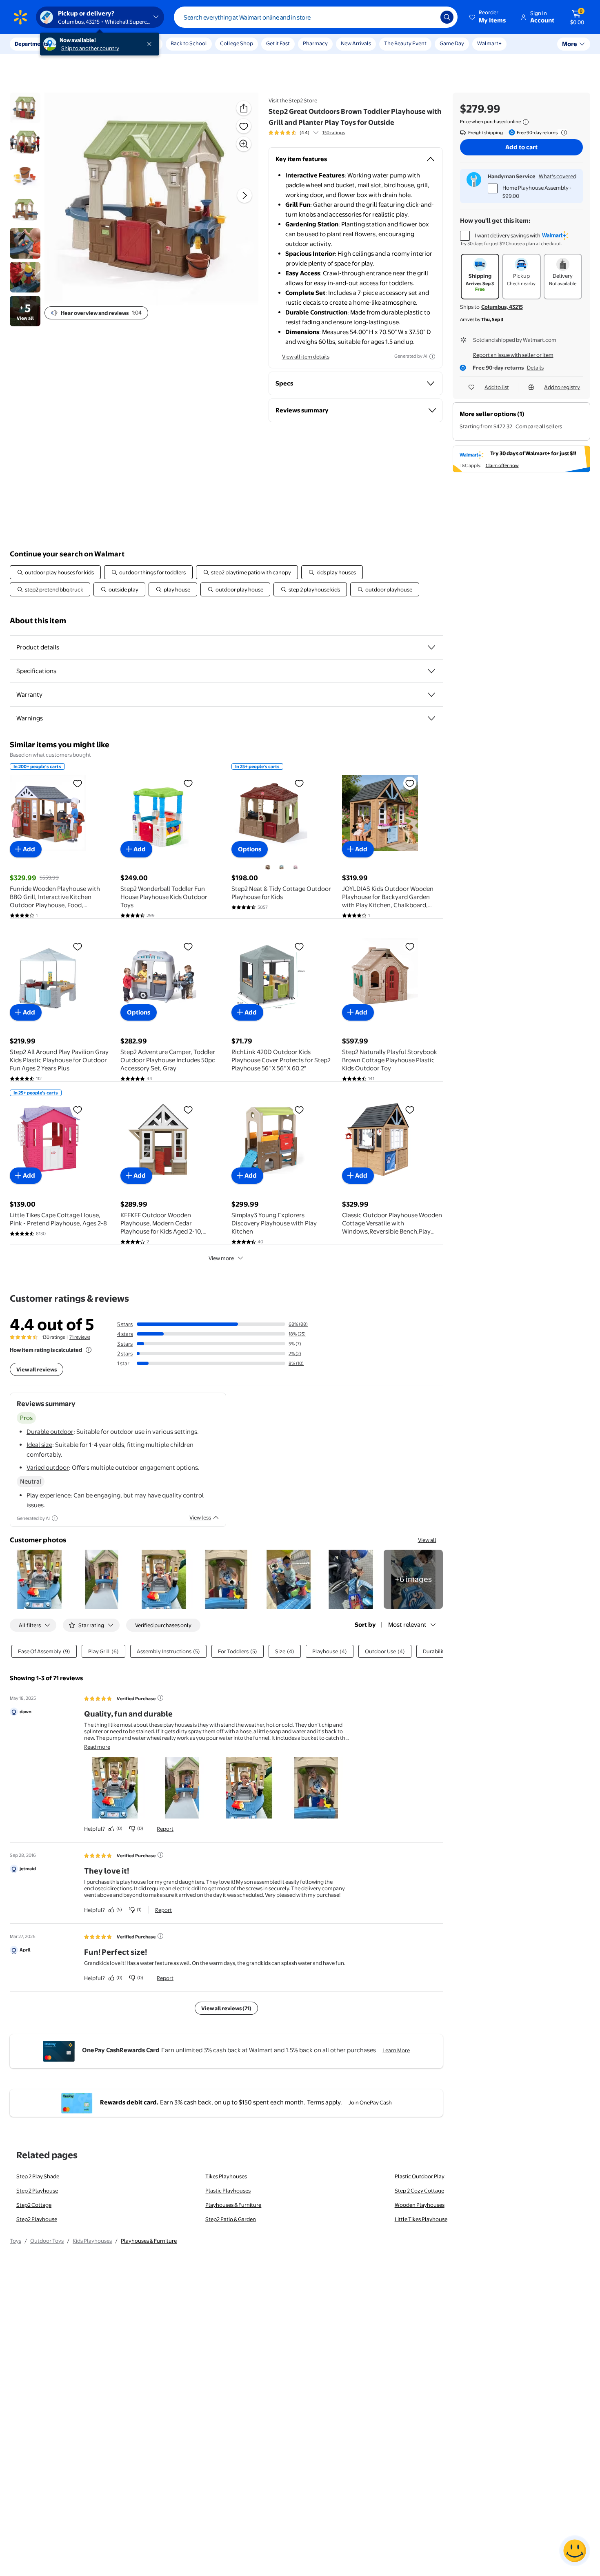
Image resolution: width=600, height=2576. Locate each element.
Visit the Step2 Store (293, 100)
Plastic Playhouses (228, 2191)
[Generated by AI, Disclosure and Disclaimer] (432, 357)
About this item (38, 621)
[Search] (447, 17)
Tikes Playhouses (226, 2176)
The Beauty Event (405, 43)
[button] (488, 17)
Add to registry (562, 387)
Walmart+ (489, 43)
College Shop (237, 43)
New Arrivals (356, 43)
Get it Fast (278, 43)
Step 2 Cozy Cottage (419, 2191)
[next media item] (244, 195)
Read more (97, 1747)
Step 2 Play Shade (38, 2176)
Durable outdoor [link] (50, 1432)
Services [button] (82, 44)
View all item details (306, 357)
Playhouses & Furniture (233, 2205)
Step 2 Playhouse (37, 2191)
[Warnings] (431, 718)
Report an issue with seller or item (513, 355)
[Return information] (562, 133)
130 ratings (334, 133)
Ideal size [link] (39, 1445)
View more (221, 1258)
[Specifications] (431, 671)
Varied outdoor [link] (48, 1467)
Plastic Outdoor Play (420, 2176)
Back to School (189, 43)
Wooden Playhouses (420, 2205)
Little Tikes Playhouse (421, 2219)
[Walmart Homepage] (20, 17)
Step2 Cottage (34, 2205)
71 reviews (80, 1337)
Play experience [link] (49, 1495)
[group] (307, 133)
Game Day (452, 43)
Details (535, 368)
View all (427, 1540)
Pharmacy (315, 43)
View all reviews (37, 1369)
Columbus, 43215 (502, 307)
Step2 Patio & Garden (231, 2219)
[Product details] (431, 647)
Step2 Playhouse (37, 2219)
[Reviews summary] (316, 133)
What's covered (558, 176)
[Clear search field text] (428, 17)
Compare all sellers (539, 426)
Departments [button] (31, 44)
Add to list (497, 387)
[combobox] (316, 17)
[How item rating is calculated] (89, 1350)
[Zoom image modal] (244, 144)
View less (200, 1517)
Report (165, 1829)
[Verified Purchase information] (160, 1698)
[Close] (151, 44)
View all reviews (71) (226, 2008)
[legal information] (526, 122)
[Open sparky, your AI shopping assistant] (575, 2551)
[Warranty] (431, 695)
